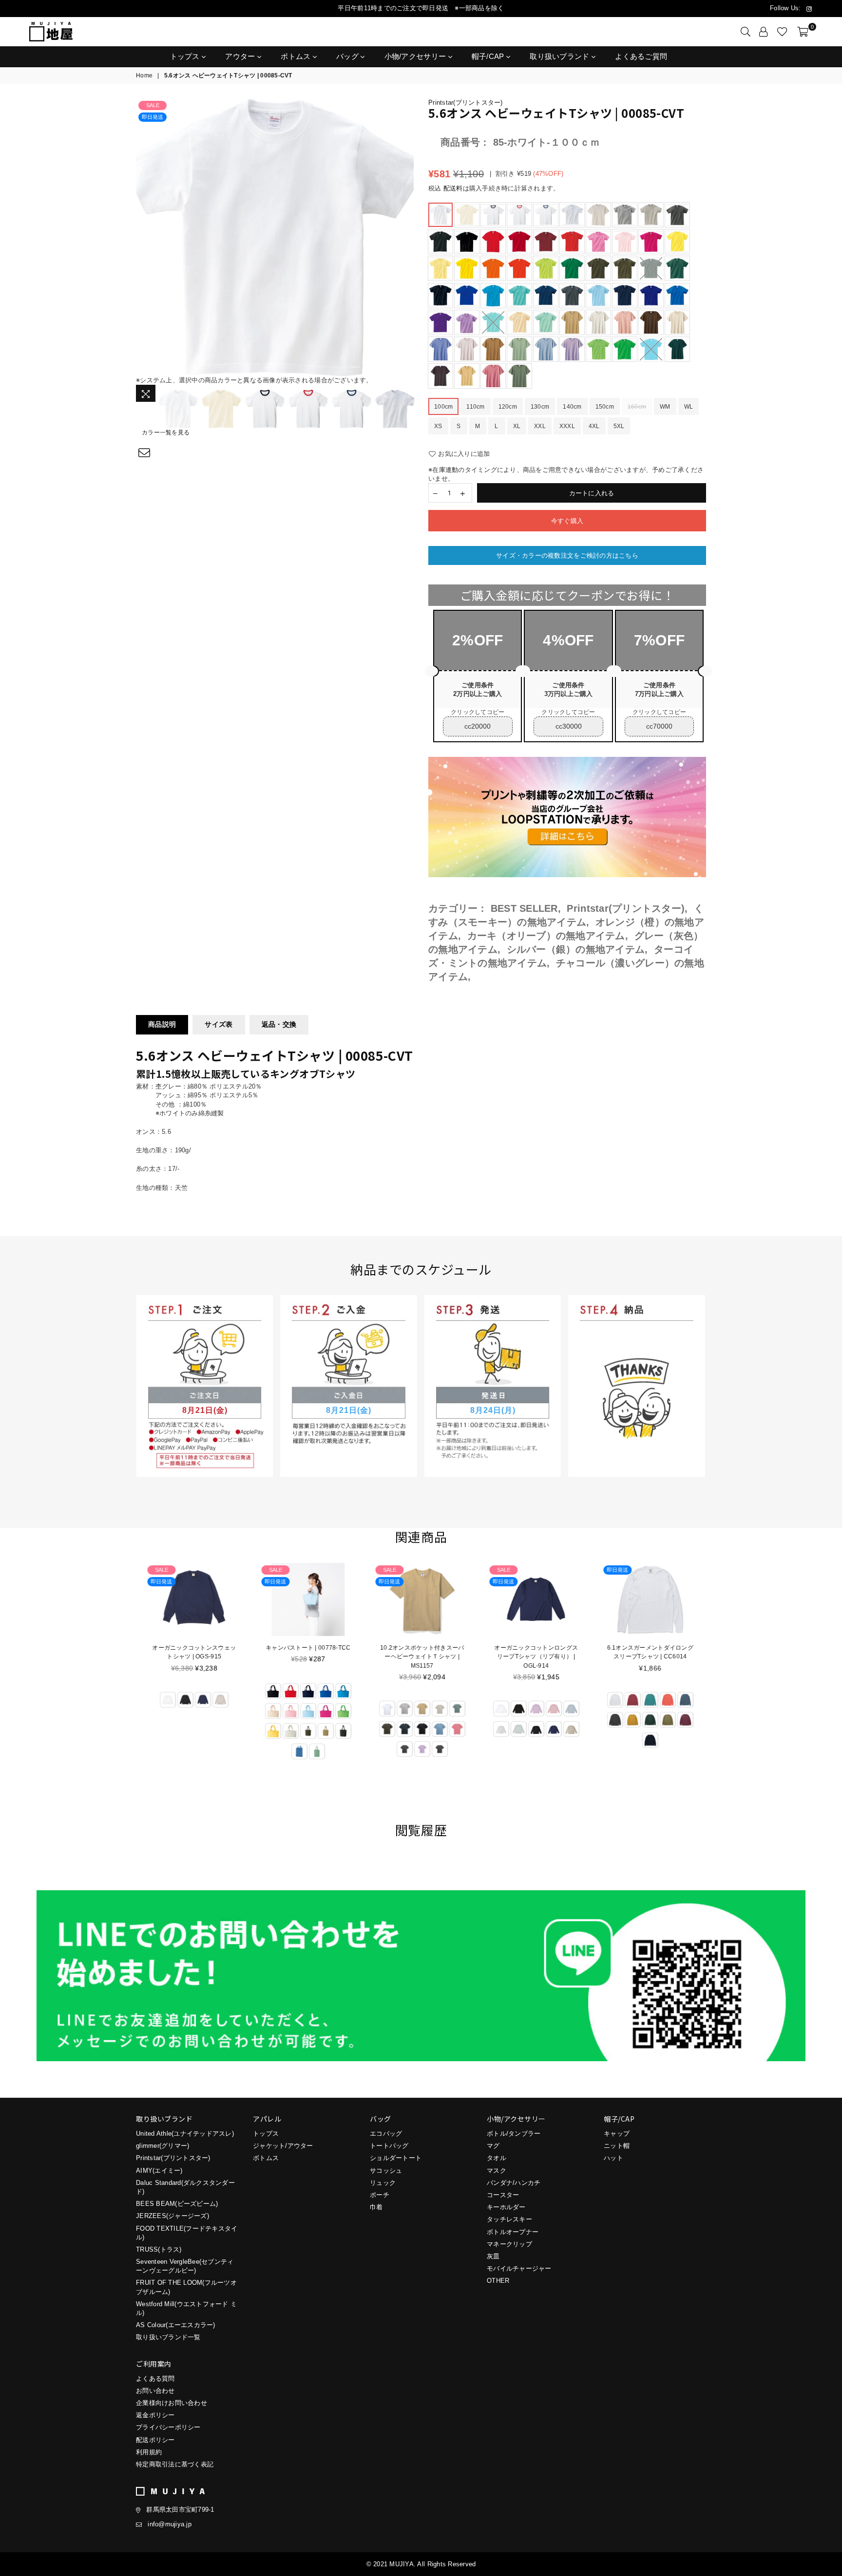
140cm (572, 407)
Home (144, 75)
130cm (540, 407)
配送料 (453, 188)
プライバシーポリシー (168, 2427)
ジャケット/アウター (283, 2146)
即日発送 (153, 117)
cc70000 (659, 726)
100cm (443, 407)
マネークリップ (509, 2244)
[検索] (746, 32)
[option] (275, 237)
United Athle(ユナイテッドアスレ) (185, 2134)
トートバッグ (389, 2146)
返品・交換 (279, 1024)
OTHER (498, 2281)
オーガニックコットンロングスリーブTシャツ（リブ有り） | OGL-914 (535, 1656)
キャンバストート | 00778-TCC (307, 1648)
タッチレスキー (509, 2219)
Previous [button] (144, 237)
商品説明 (162, 1024)
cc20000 (478, 726)
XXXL (567, 426)
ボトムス (297, 56)
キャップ (617, 2134)
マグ (493, 2146)
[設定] (764, 32)
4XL (594, 426)
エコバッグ (386, 2134)
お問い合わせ (155, 2391)
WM (665, 407)
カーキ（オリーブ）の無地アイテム (546, 936)
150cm (605, 407)
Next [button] (405, 237)
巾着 (376, 2207)
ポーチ (380, 2195)
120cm (508, 407)
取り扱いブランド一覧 (168, 2337)
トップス (186, 56)
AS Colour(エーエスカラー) (176, 2325)
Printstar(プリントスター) (466, 103)
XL (517, 426)
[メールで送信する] (144, 453)
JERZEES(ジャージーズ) (172, 2216)
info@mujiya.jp (170, 2524)
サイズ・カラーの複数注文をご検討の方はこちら (567, 555)
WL (689, 407)
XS (438, 426)
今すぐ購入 (567, 521)
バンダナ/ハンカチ (514, 2183)
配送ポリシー (155, 2440)
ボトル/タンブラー (514, 2134)
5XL (619, 426)
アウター (241, 56)
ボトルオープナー (513, 2232)
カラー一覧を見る (166, 432)
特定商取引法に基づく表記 (175, 2464)
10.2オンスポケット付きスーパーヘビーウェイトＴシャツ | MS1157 (421, 1656)
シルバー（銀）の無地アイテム (576, 949)
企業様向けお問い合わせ (172, 2403)
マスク (497, 2171)
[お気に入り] (782, 32)
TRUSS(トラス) (159, 2249)
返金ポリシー (155, 2415)
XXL (540, 426)
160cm (637, 407)
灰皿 (493, 2256)
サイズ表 (219, 1024)
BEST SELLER (524, 908)
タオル (497, 2158)
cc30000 (569, 726)
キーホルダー (506, 2207)
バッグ (348, 56)
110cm (475, 407)
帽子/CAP (489, 56)
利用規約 (149, 2452)
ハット (613, 2158)
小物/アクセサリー (416, 56)
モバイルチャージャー (519, 2268)
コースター (503, 2195)
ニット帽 (617, 2146)
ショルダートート (396, 2158)
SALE (153, 105)
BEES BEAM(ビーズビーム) (177, 2204)
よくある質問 (155, 2379)
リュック (383, 2183)
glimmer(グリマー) (163, 2146)
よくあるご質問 (641, 56)
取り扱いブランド (561, 56)
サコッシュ (386, 2171)
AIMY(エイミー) (159, 2171)
